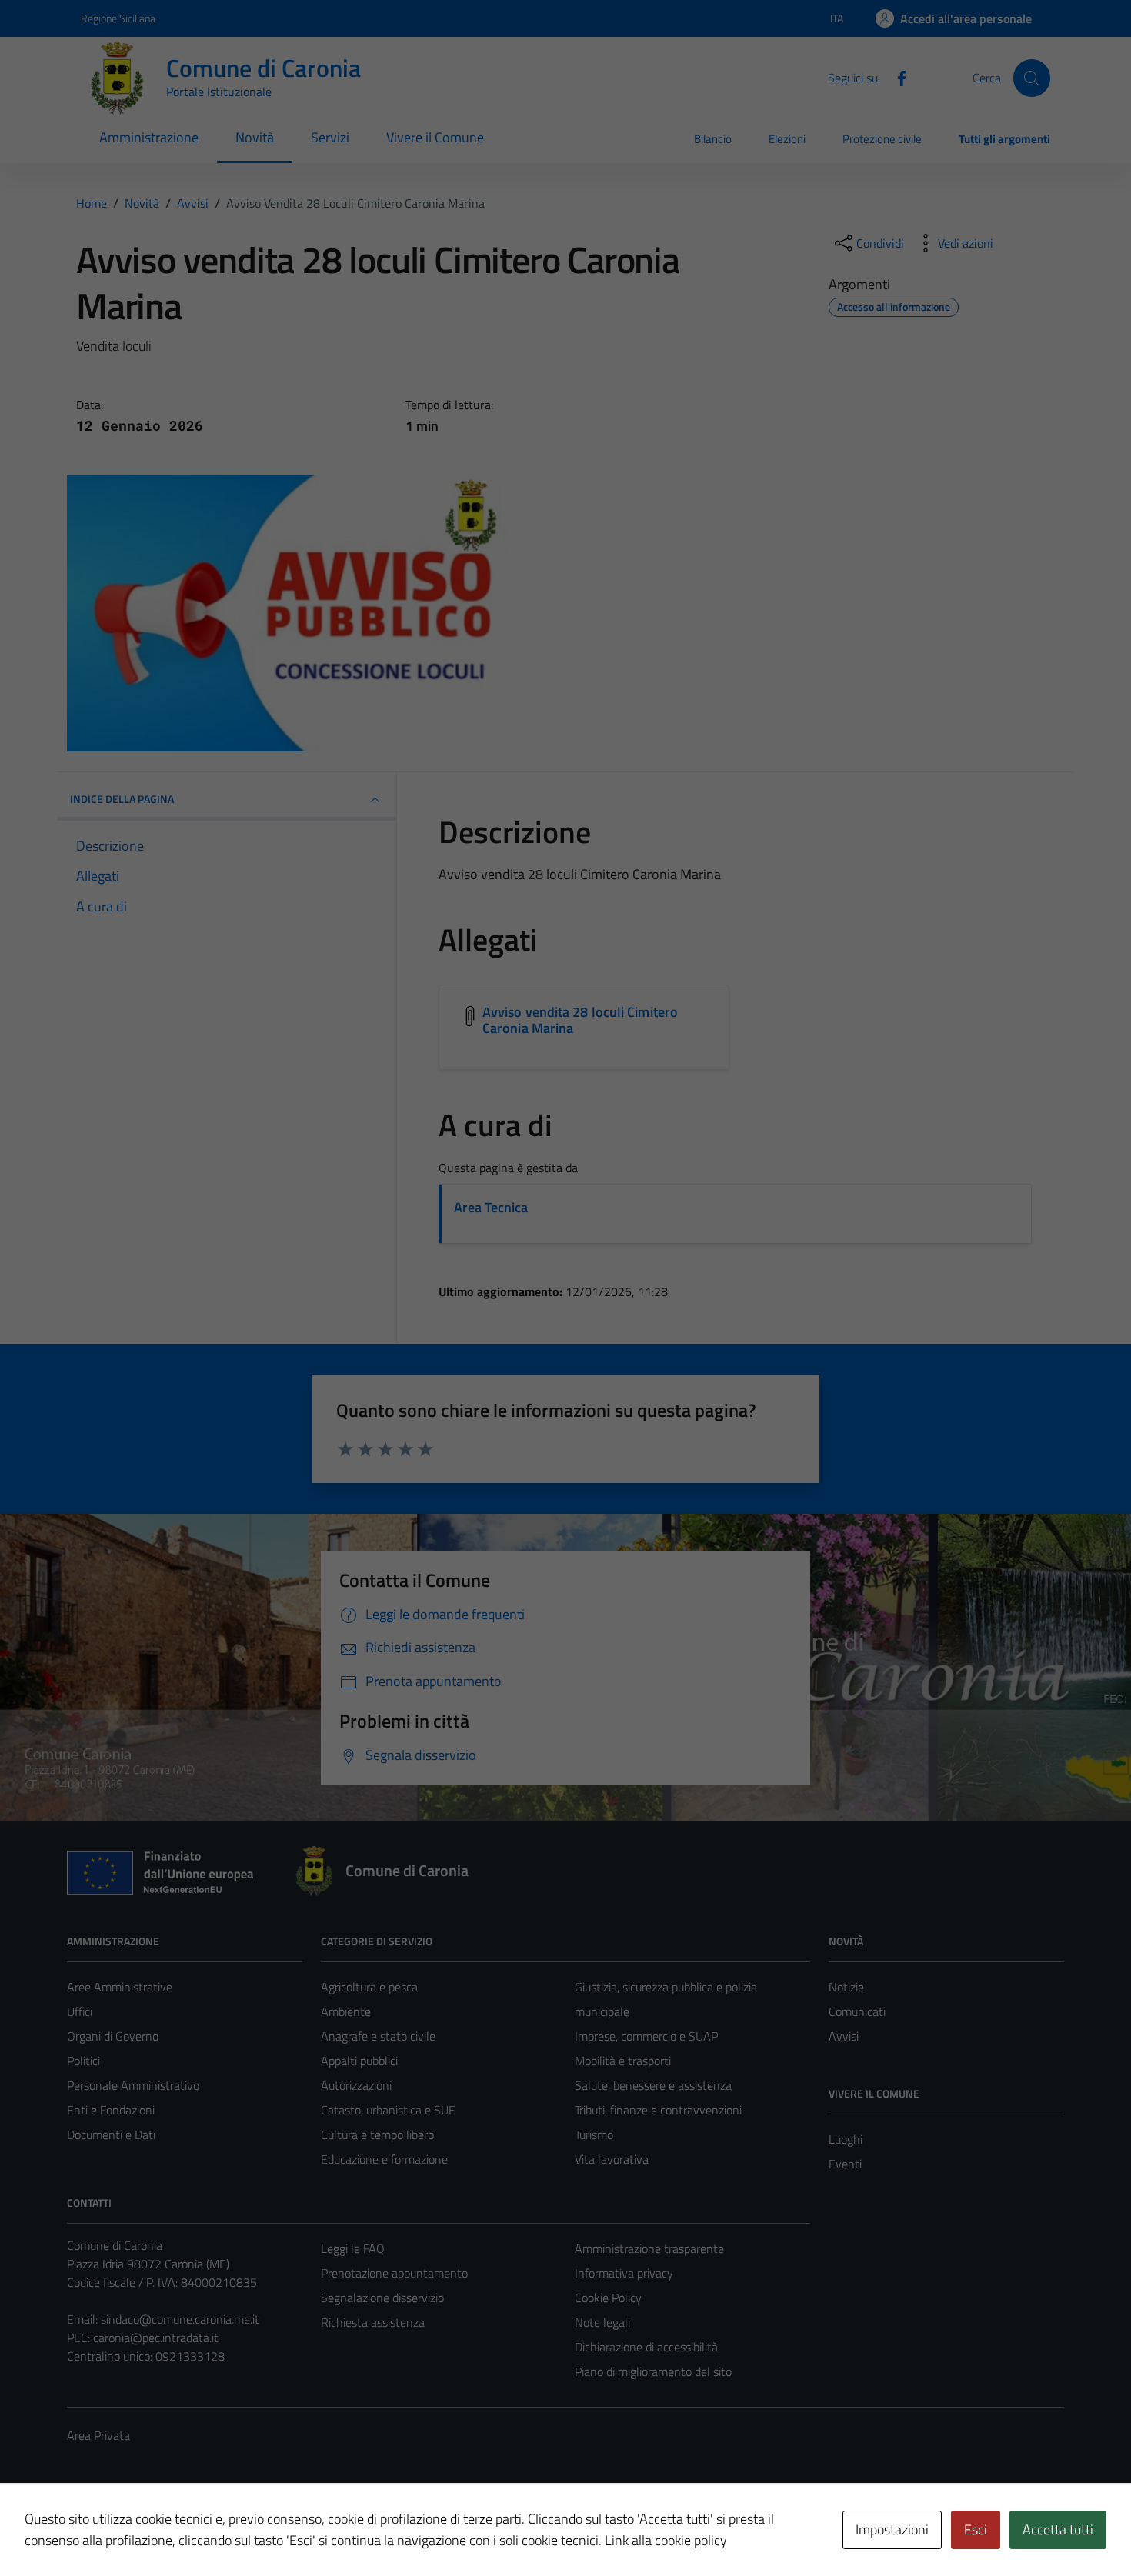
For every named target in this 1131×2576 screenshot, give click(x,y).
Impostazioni (892, 2529)
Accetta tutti (1058, 2529)
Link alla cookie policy (666, 2540)
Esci (976, 2529)
